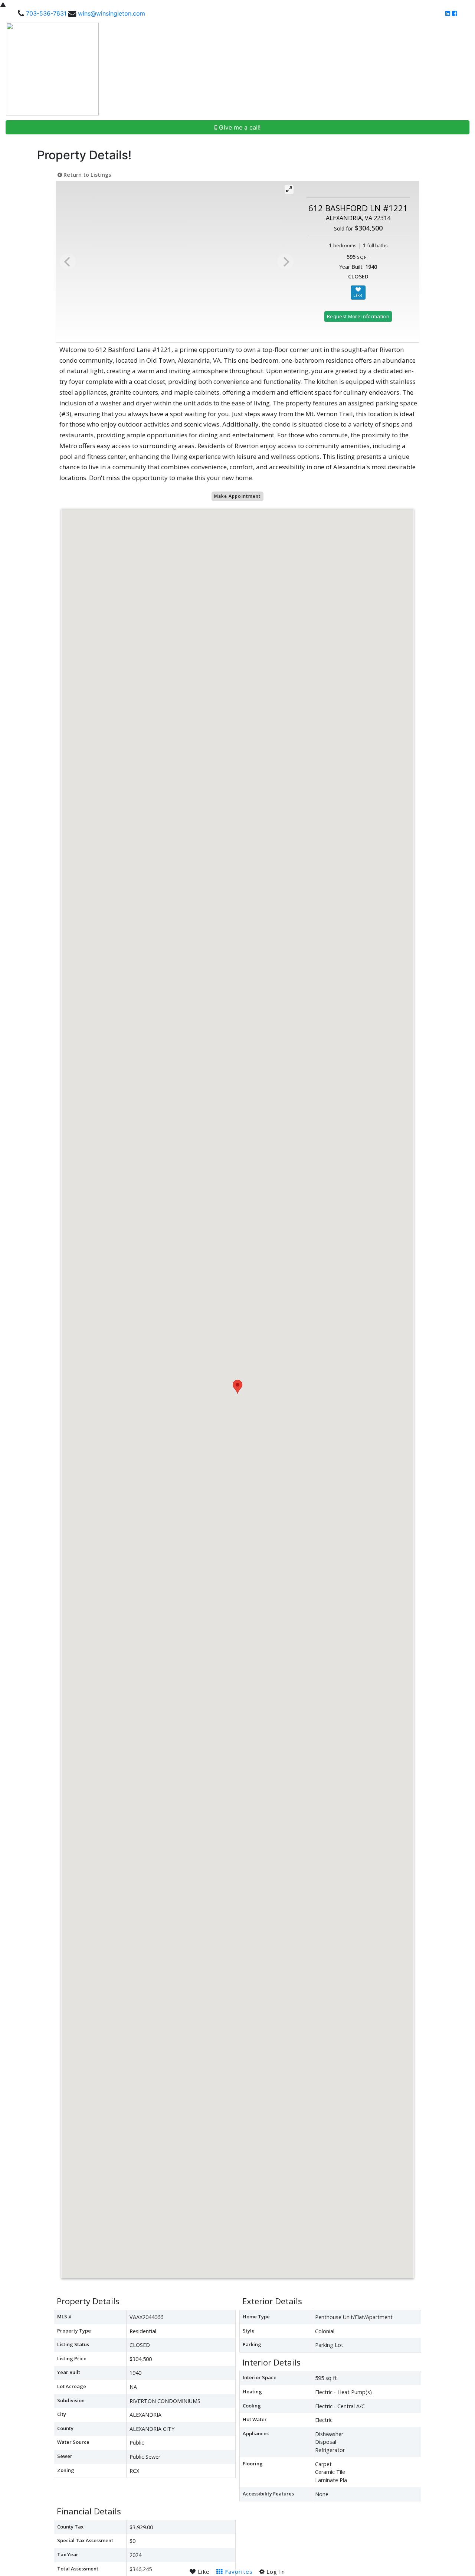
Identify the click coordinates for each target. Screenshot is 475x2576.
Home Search (191, 69)
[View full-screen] (289, 189)
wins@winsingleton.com (112, 13)
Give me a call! (239, 127)
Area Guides (356, 69)
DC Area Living (406, 69)
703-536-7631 (46, 13)
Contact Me (450, 69)
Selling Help (310, 69)
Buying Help (270, 69)
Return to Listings (86, 175)
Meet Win (234, 69)
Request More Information (358, 316)
